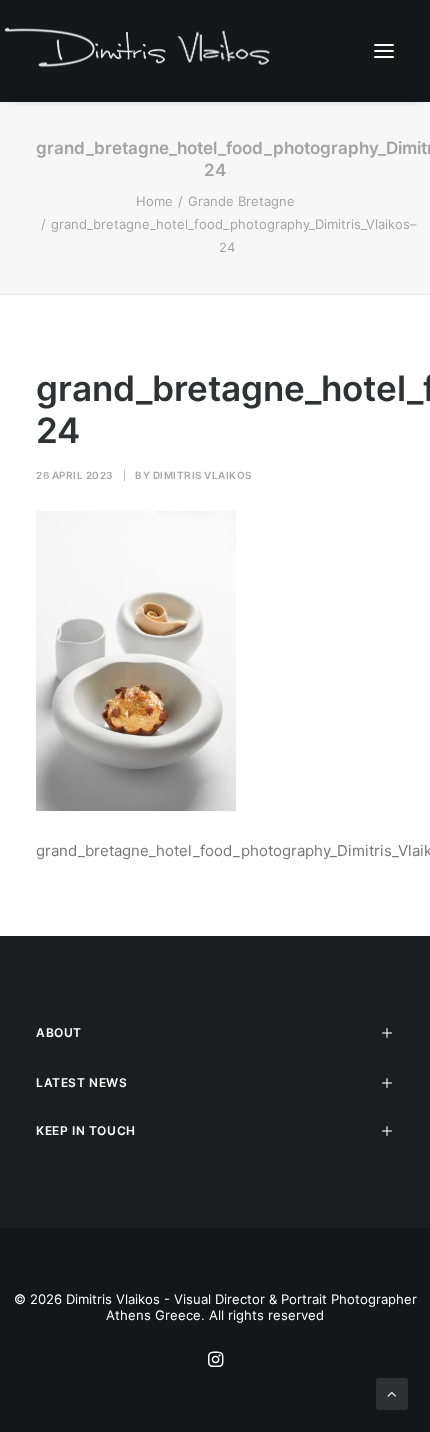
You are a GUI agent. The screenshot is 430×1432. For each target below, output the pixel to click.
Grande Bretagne (241, 201)
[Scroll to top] (392, 1392)
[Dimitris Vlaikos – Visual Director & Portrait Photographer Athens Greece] (139, 50)
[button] (384, 50)
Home (154, 201)
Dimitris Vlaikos (202, 475)
